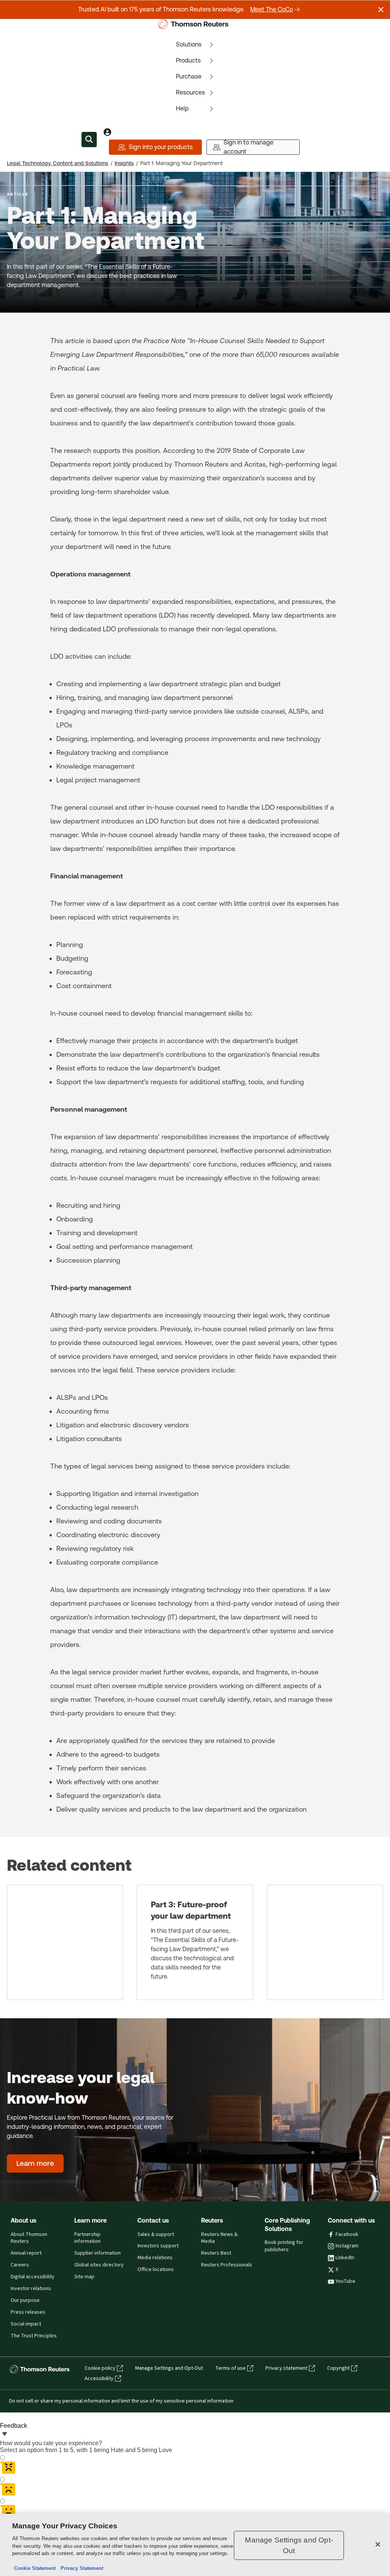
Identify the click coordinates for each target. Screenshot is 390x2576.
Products (188, 60)
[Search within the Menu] (89, 140)
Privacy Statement (80, 2568)
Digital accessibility (33, 2277)
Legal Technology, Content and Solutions (58, 163)
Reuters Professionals (227, 2265)
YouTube (345, 2281)
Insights (124, 163)
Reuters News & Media (219, 2238)
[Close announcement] (381, 10)
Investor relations (31, 2289)
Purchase (189, 76)
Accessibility (99, 2379)
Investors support (158, 2246)
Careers (20, 2265)
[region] (195, 2545)
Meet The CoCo (272, 9)
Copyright (338, 2368)
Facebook (347, 2234)
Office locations (156, 2269)
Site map (84, 2277)
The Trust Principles (34, 2336)
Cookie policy (100, 2368)
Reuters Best (216, 2253)
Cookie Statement (35, 2568)
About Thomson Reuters (29, 2238)
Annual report (26, 2253)
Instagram (347, 2246)
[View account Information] (107, 132)
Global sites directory (99, 2265)
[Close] (378, 2544)
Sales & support (156, 2234)
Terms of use (230, 2368)
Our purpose (25, 2300)
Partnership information (87, 2238)
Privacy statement (286, 2368)
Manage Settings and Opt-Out (169, 2368)
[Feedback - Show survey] (5, 2435)
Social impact (26, 2324)
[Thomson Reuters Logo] (195, 24)
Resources (190, 92)
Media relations (155, 2258)
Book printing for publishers (284, 2246)
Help (182, 108)
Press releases (28, 2312)
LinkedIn (345, 2258)
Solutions (189, 44)
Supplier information (97, 2253)
